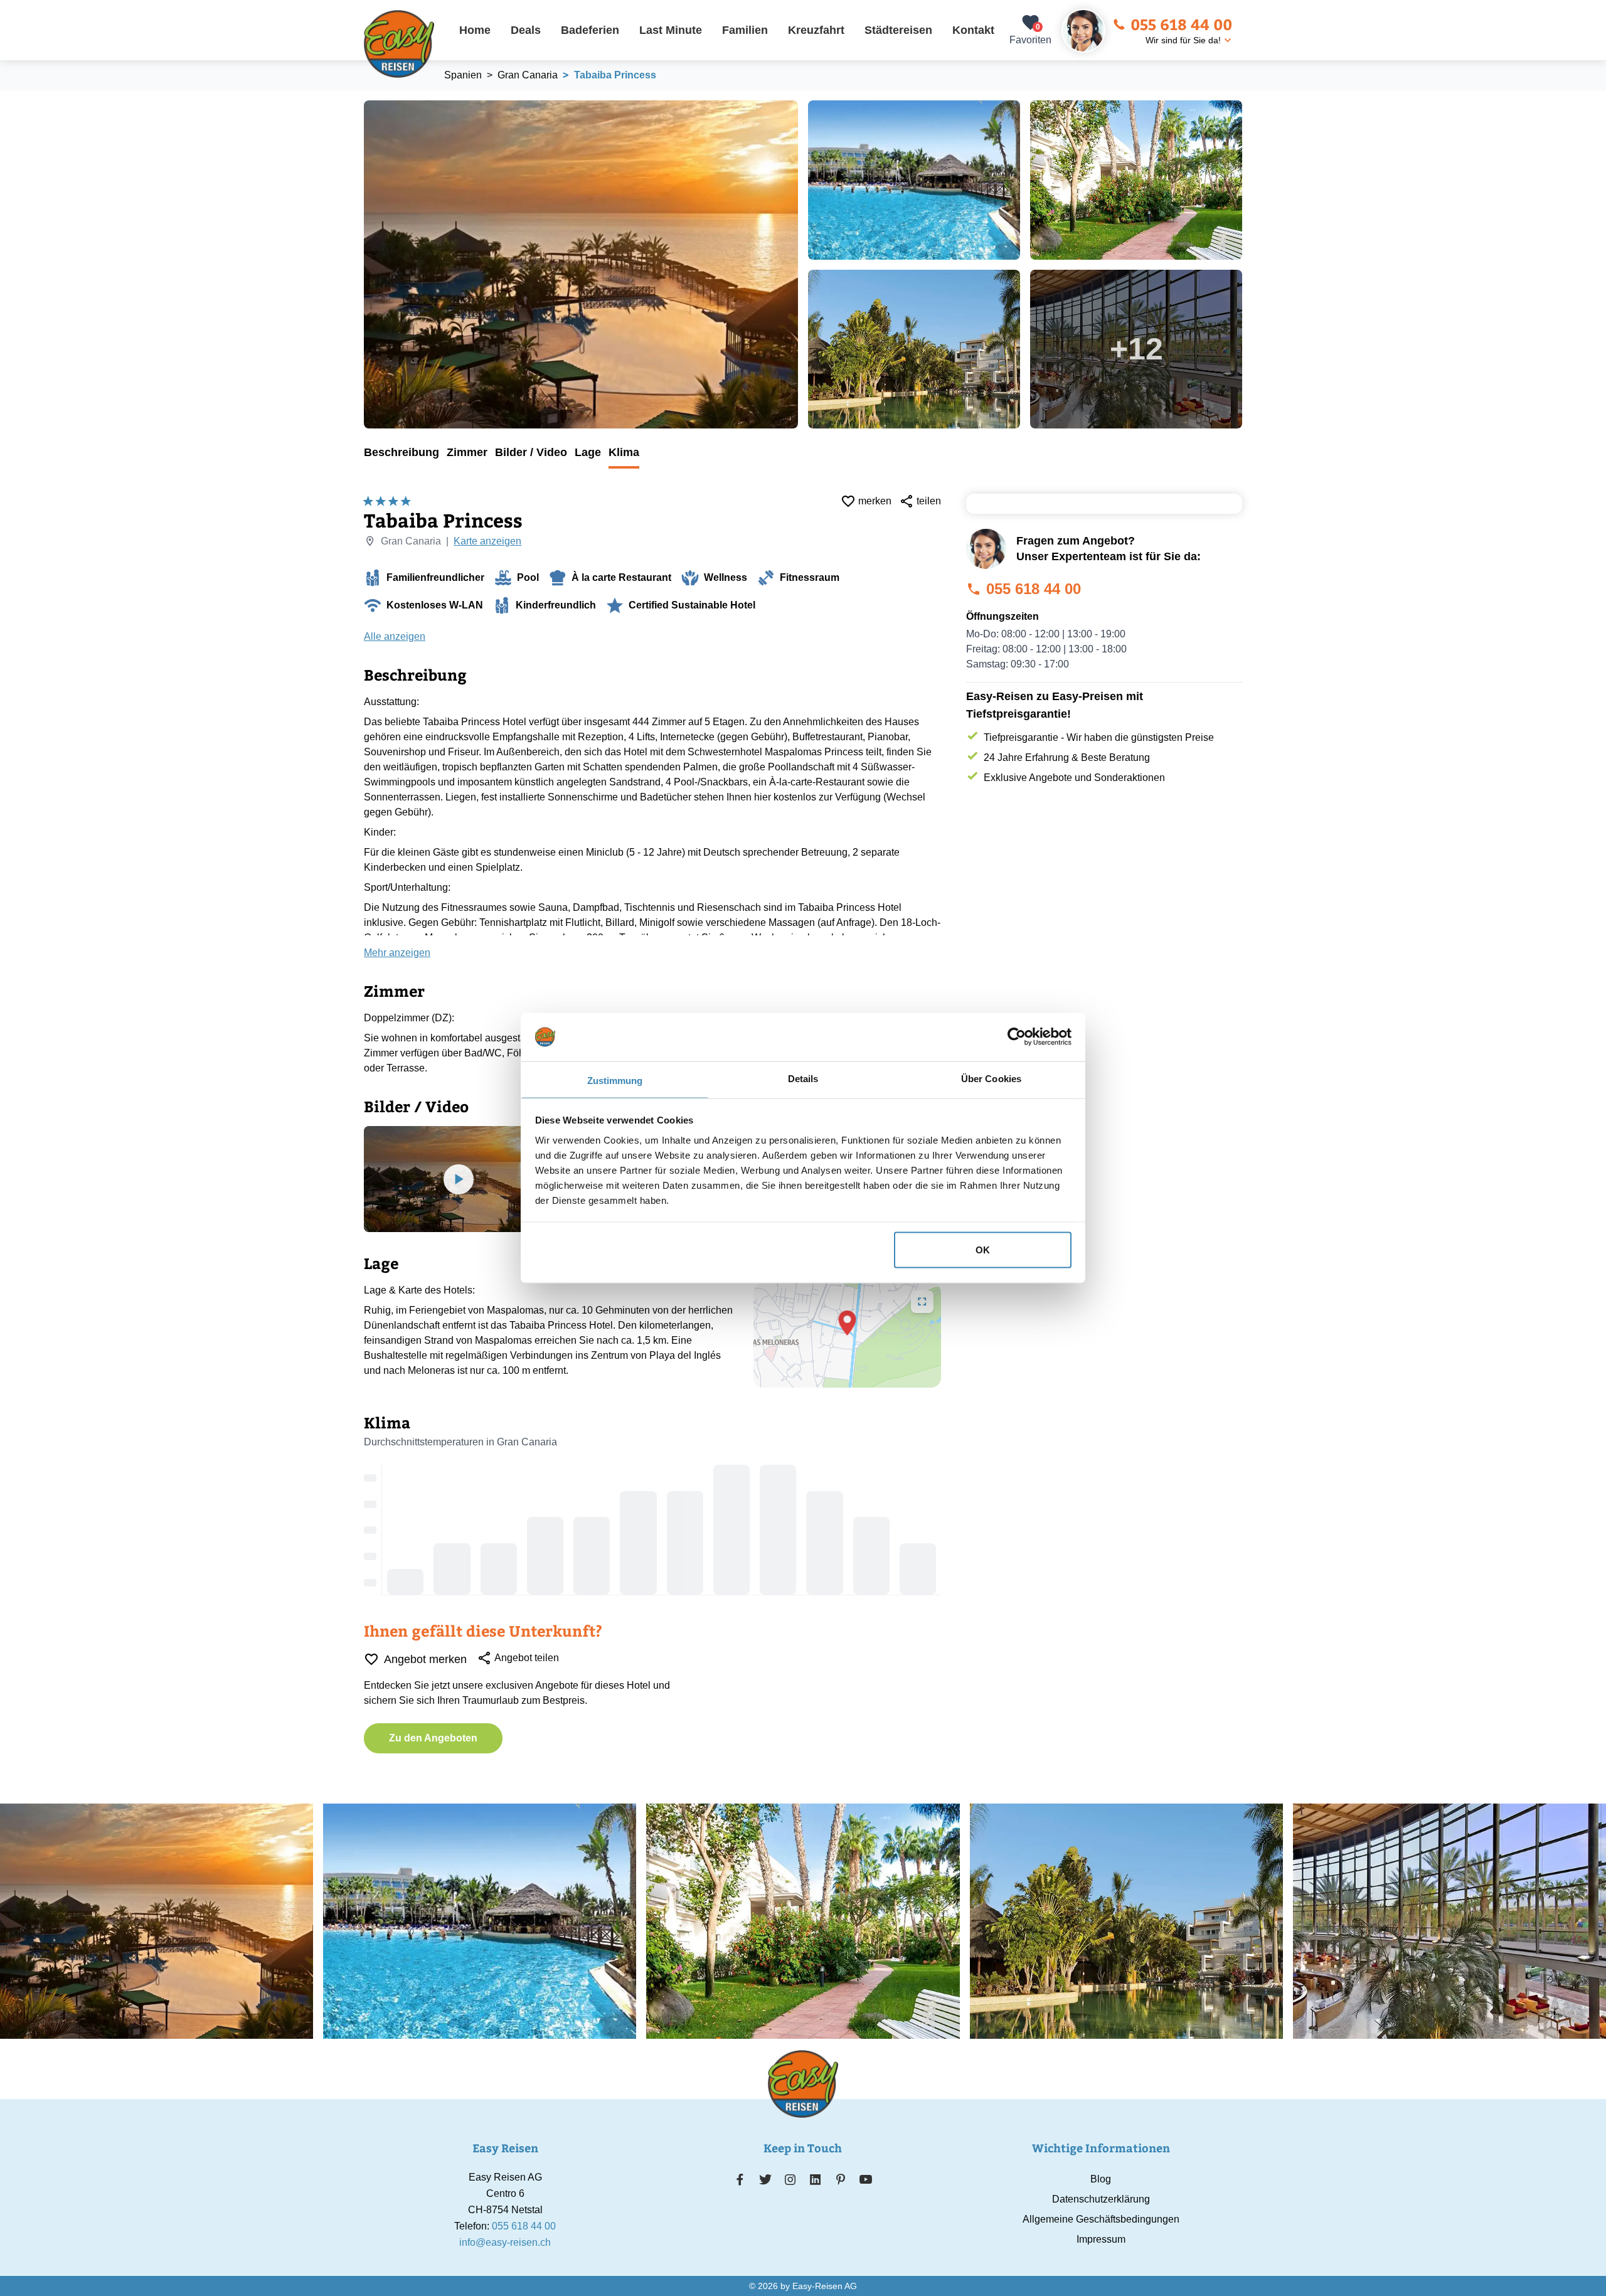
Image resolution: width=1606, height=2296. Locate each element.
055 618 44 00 (1181, 24)
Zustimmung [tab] (615, 1080)
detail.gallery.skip (364, 101)
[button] (848, 1323)
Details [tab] (803, 1078)
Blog (1101, 2179)
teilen (929, 501)
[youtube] (866, 2179)
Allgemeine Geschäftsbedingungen (1101, 2219)
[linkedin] (816, 2179)
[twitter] (765, 2179)
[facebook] (740, 2179)
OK (983, 1250)
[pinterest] (840, 2179)
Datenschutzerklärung (1101, 2199)
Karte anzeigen (487, 541)
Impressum (1101, 2239)
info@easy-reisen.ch (505, 2242)
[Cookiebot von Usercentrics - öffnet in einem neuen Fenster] (1017, 1037)
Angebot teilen (527, 1658)
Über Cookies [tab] (991, 1078)
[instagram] (790, 2179)
